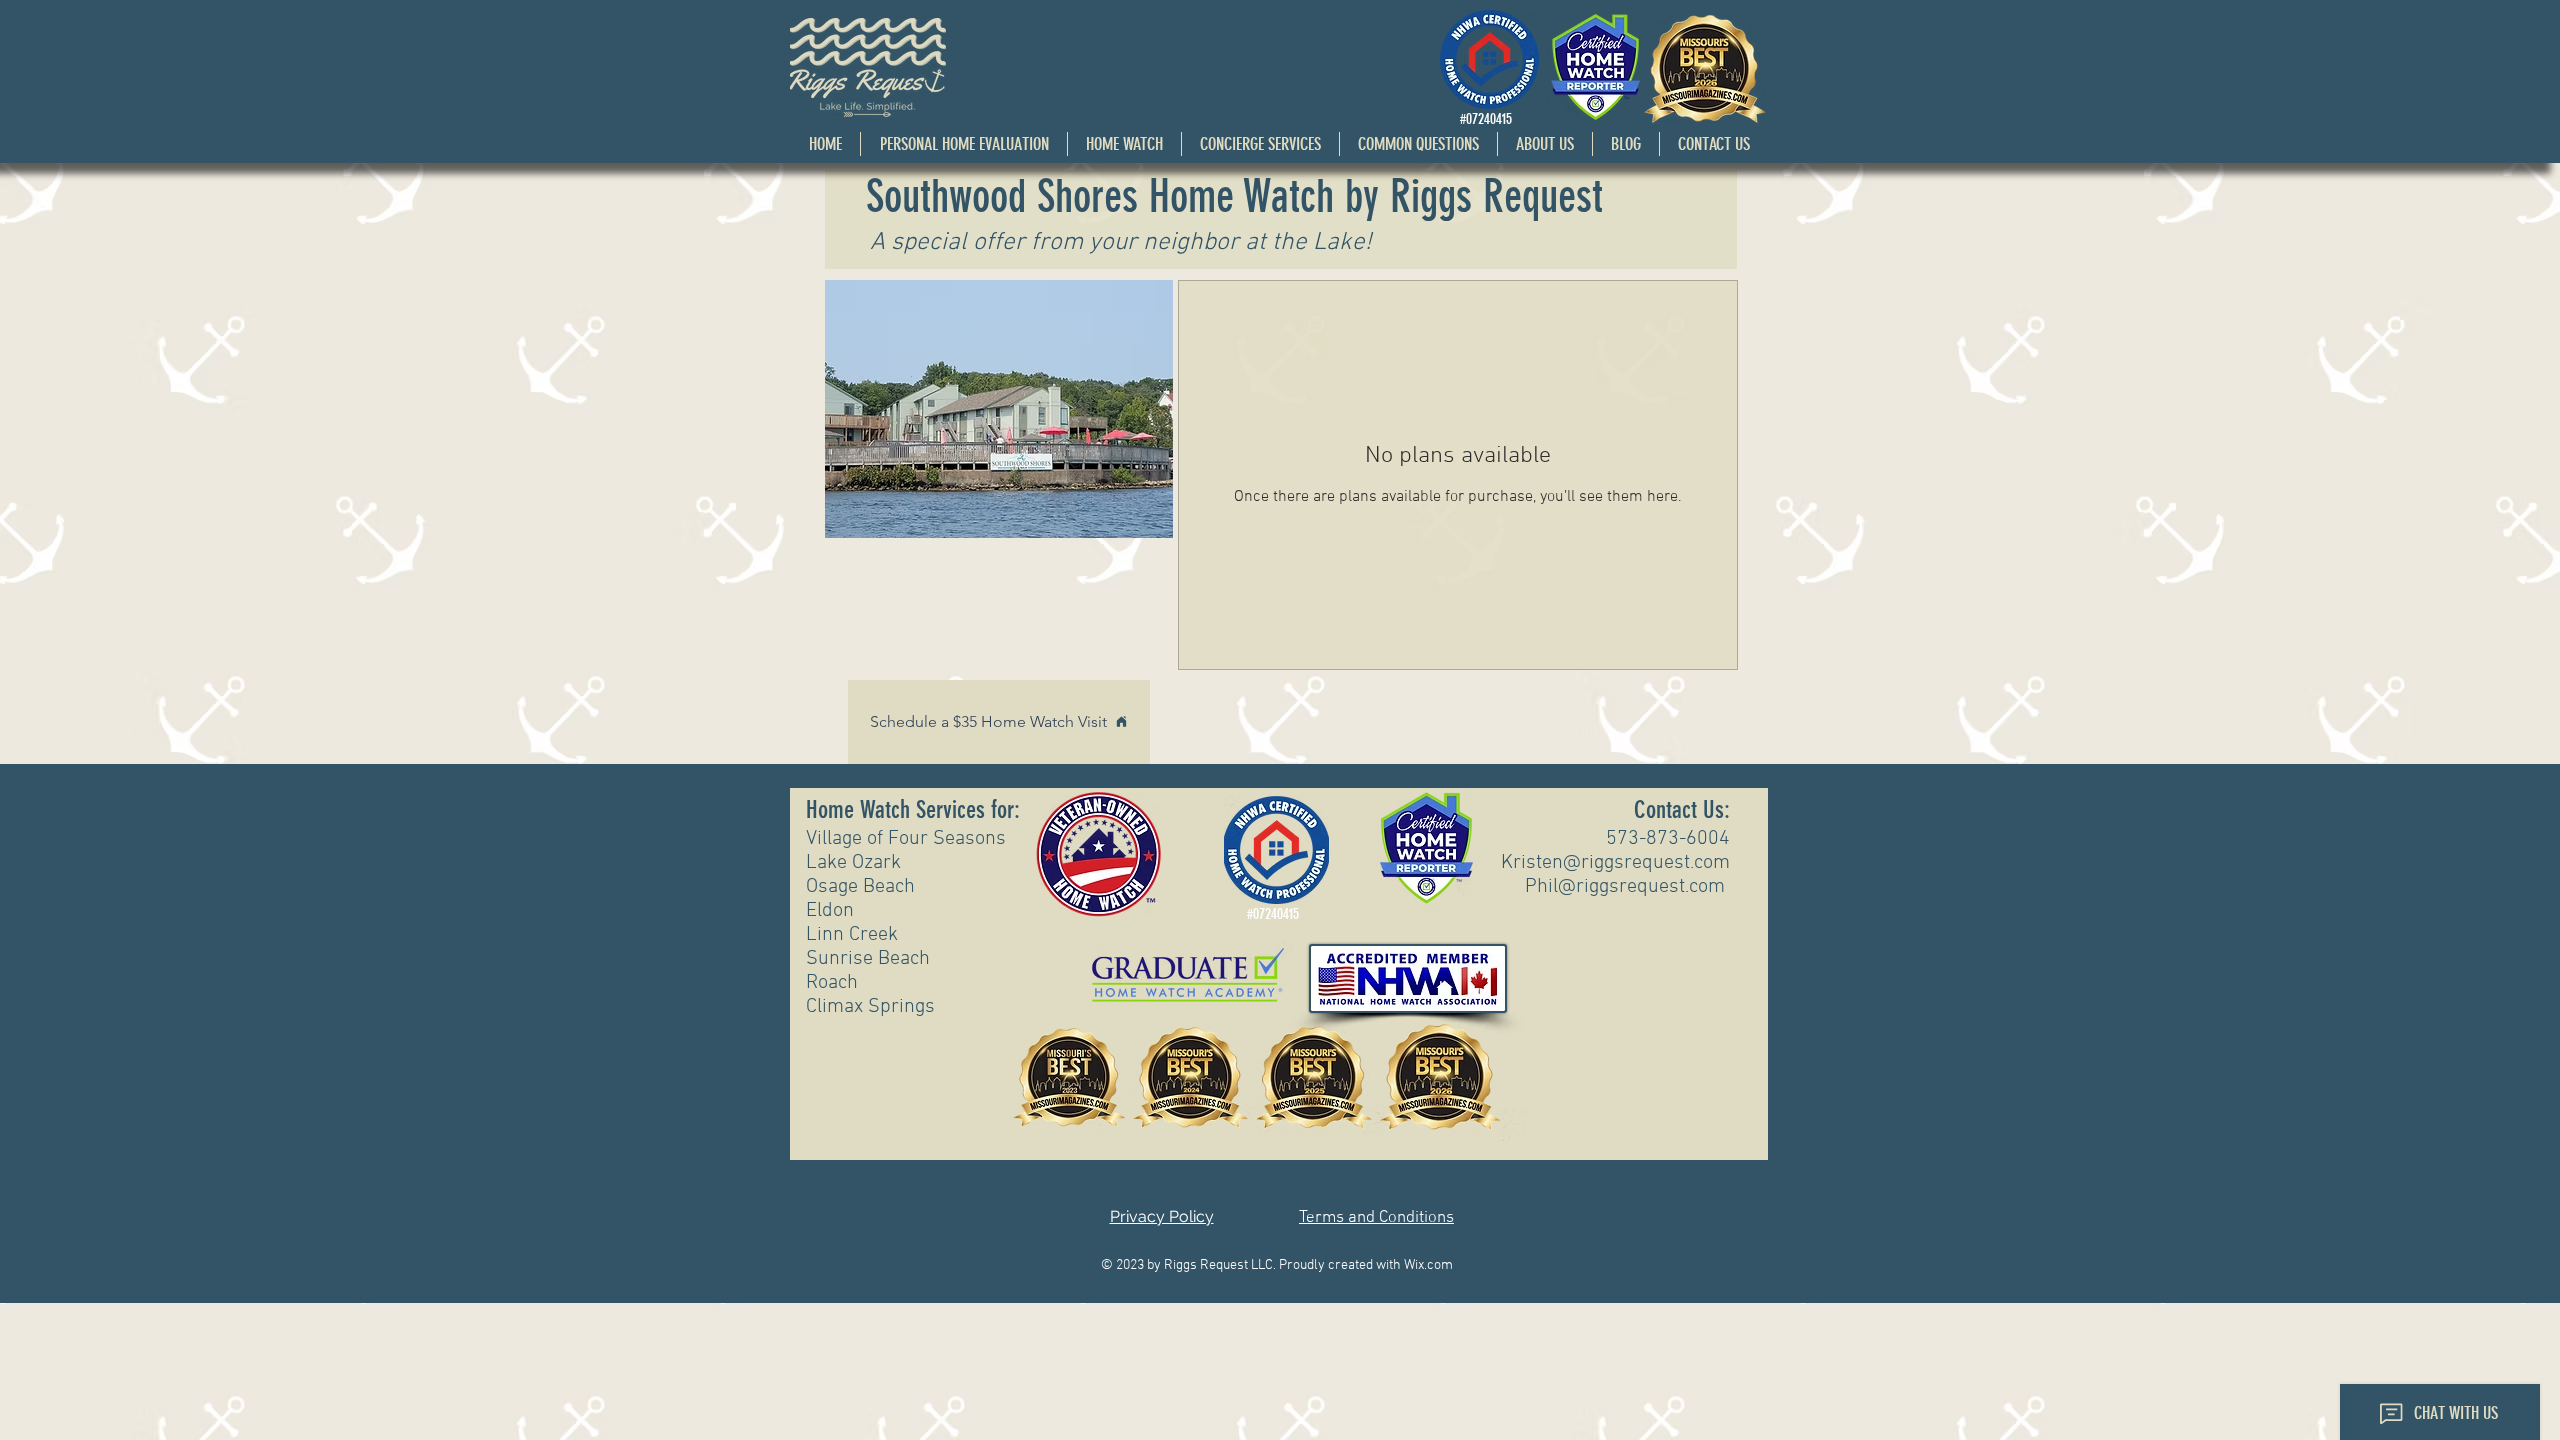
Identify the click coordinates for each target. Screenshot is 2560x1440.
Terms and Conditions (1376, 1218)
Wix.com (1428, 1265)
